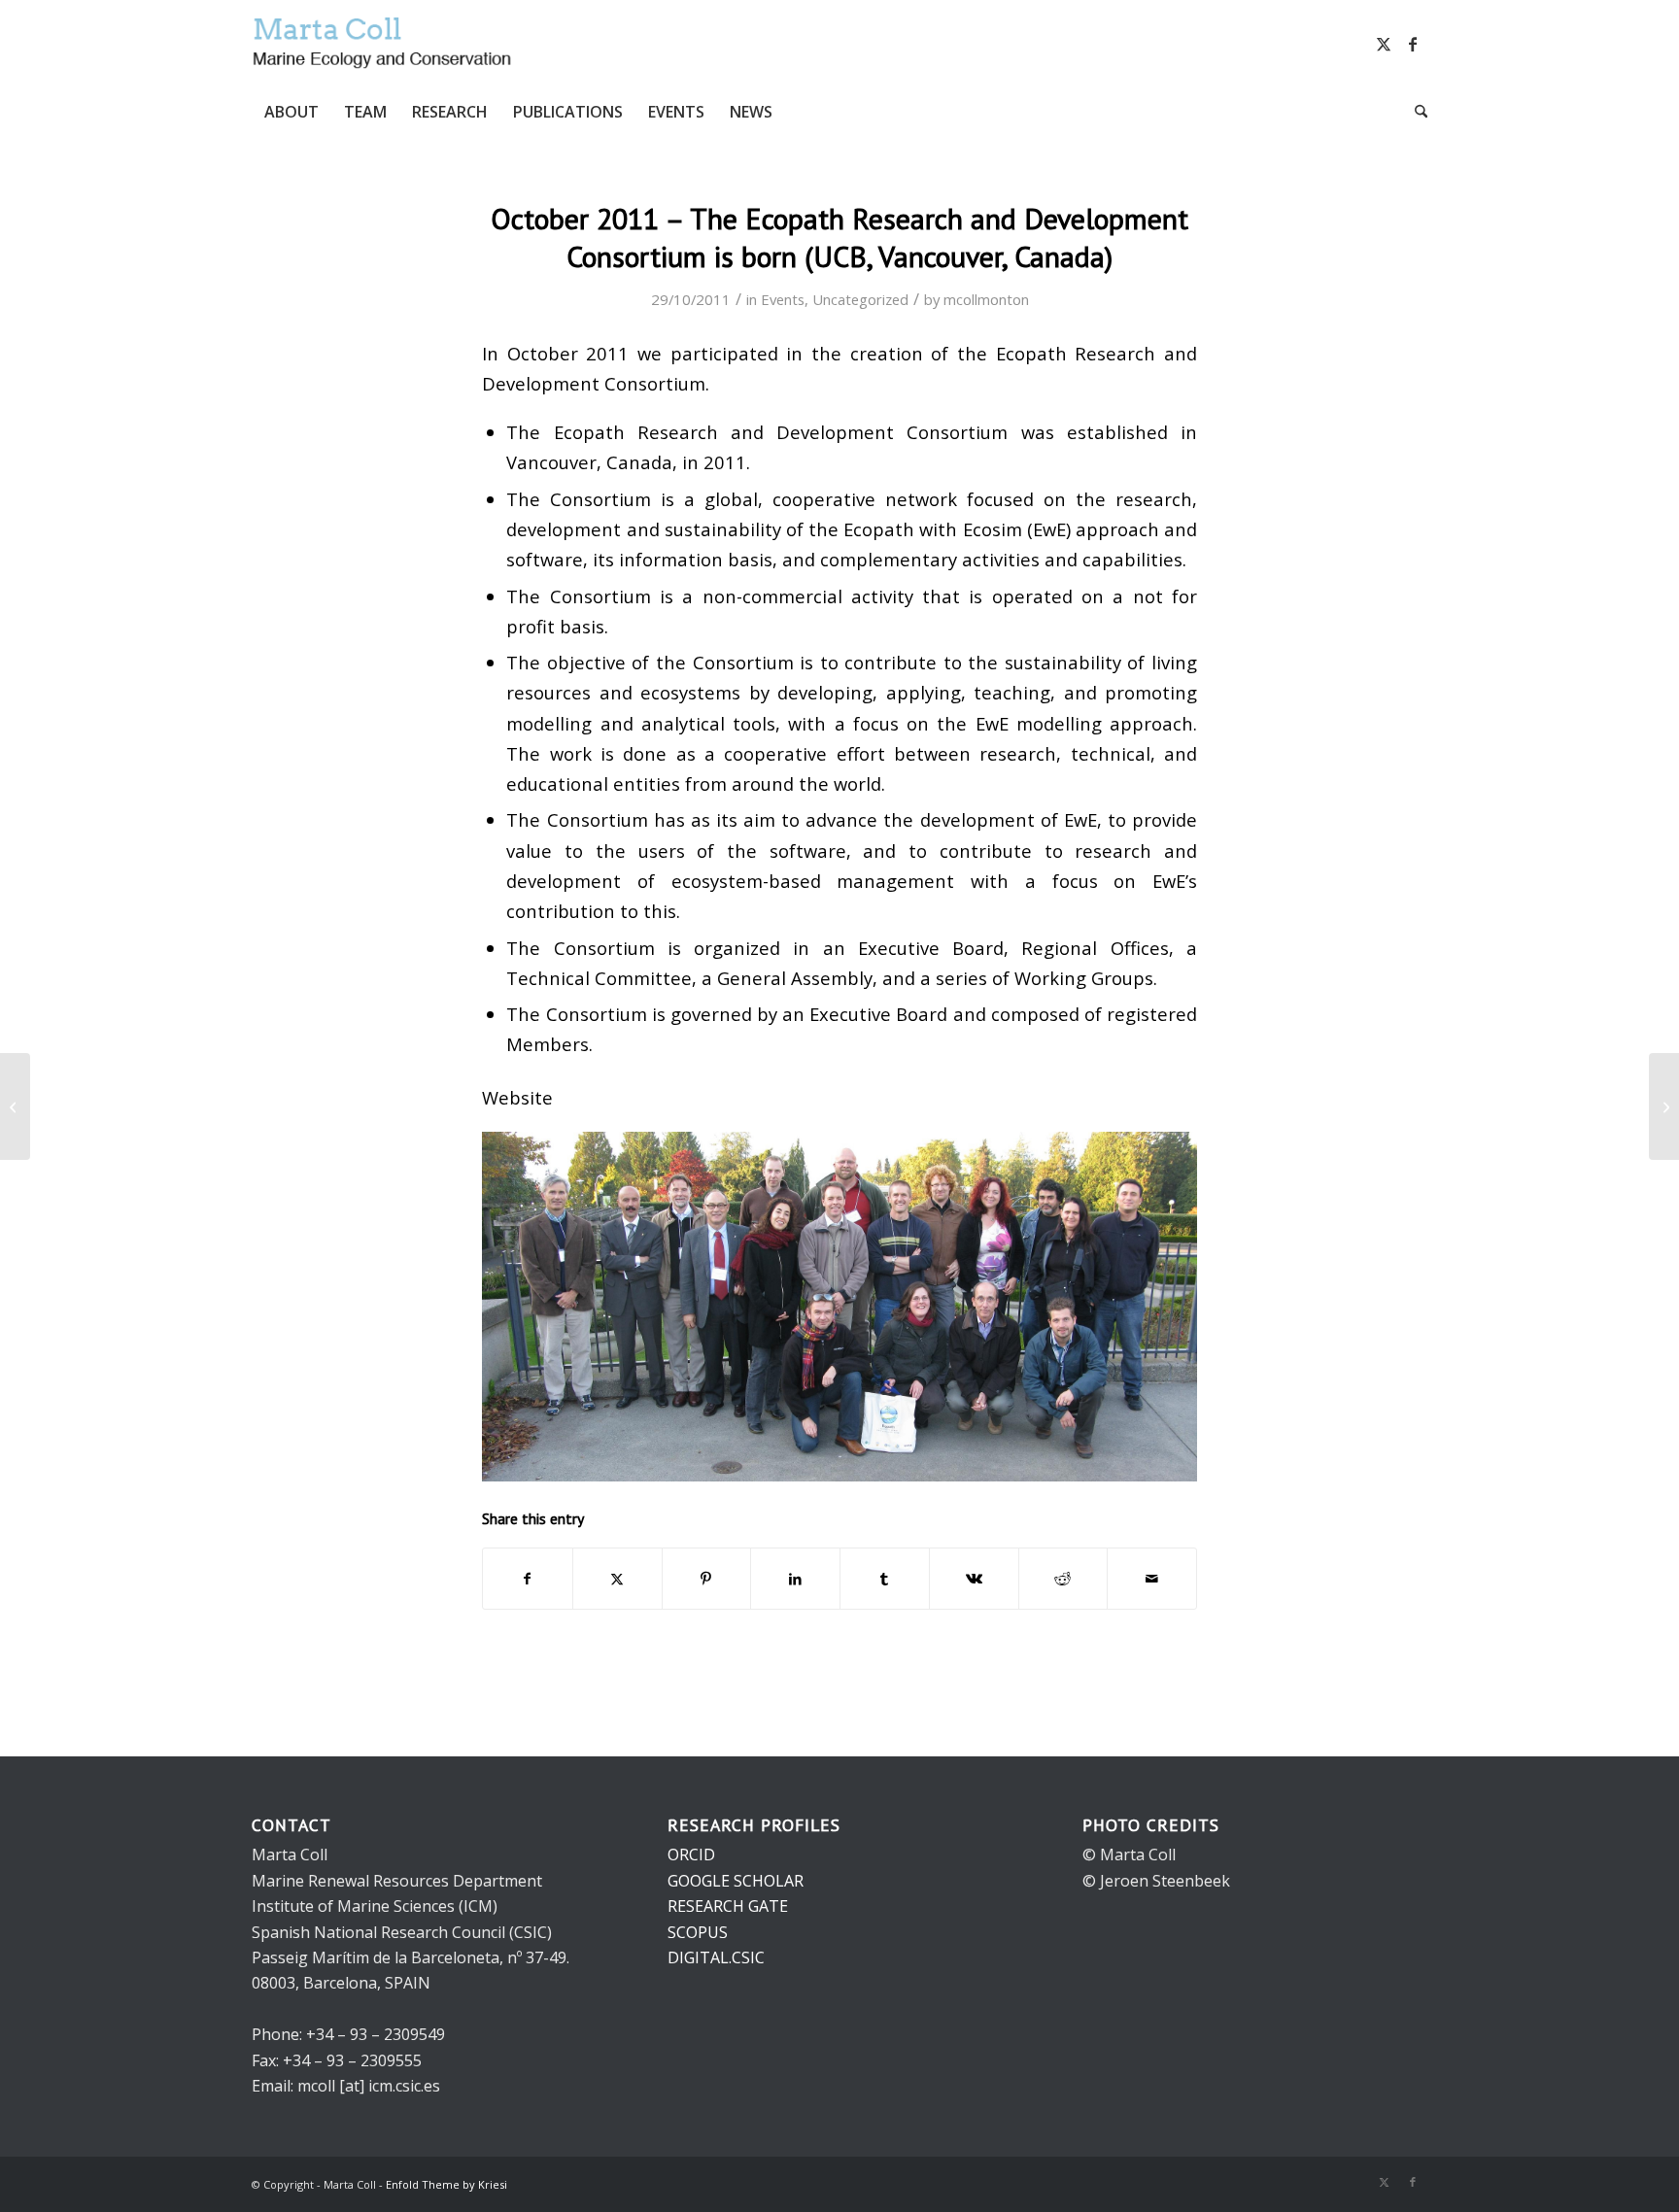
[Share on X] (617, 1579)
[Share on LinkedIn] (795, 1579)
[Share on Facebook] (528, 1579)
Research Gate (728, 1906)
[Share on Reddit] (1063, 1579)
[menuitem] (291, 112)
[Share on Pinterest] (707, 1579)
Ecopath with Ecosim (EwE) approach (1001, 529)
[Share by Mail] (1152, 1579)
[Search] (1415, 112)
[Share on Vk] (974, 1579)
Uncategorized (860, 299)
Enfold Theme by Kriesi (446, 2184)
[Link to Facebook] (1413, 44)
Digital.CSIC (716, 1957)
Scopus (698, 1932)
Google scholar (736, 1881)
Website (517, 1097)
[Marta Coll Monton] (383, 44)
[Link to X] (1384, 44)
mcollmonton (986, 299)
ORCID (691, 1855)
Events (783, 299)
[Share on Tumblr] (885, 1579)
